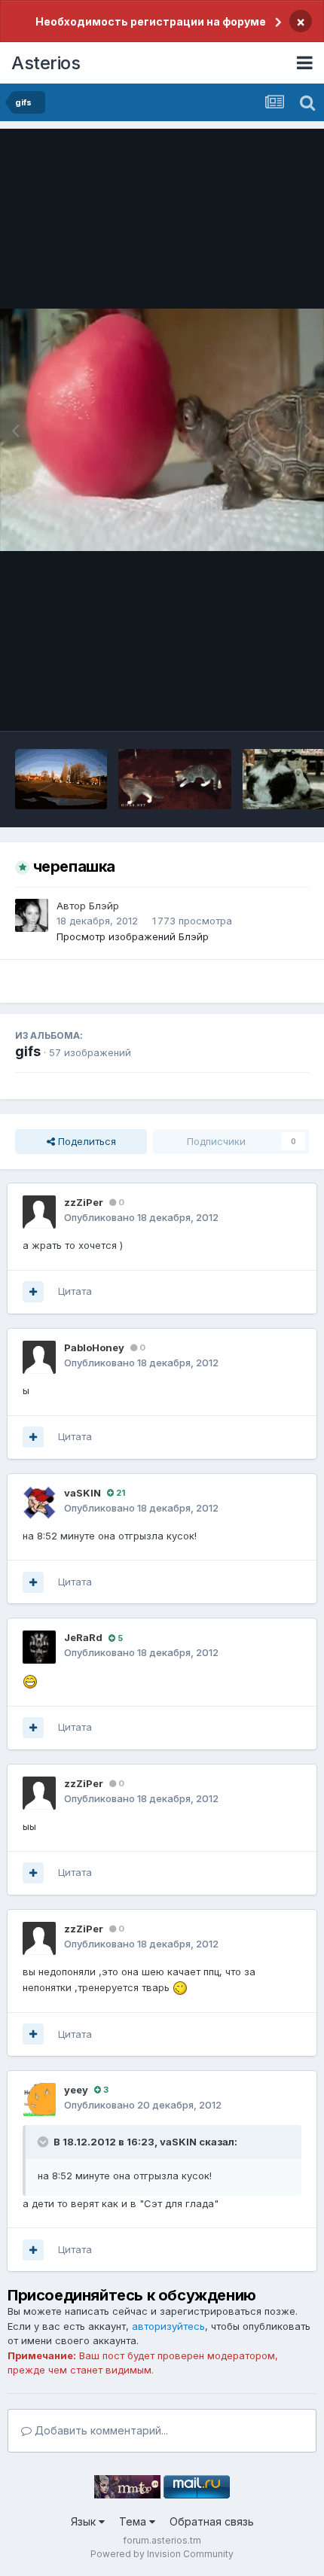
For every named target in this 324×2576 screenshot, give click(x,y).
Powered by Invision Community (162, 2554)
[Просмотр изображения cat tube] (175, 779)
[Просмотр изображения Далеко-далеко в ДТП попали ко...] (61, 779)
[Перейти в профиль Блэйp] (32, 915)
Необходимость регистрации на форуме (151, 21)
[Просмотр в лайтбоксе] (162, 430)
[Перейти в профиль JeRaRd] (39, 1647)
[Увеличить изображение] (30, 1680)
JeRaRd (83, 1637)
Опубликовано (141, 1217)
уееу (76, 2090)
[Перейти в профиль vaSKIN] (39, 1503)
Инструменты (258, 704)
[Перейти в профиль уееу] (39, 2099)
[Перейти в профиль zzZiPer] (39, 1212)
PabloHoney (94, 1347)
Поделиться (86, 1141)
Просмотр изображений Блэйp (133, 936)
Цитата (75, 1291)
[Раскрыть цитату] (44, 2142)
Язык (85, 2521)
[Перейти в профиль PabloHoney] (39, 1357)
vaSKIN (83, 1493)
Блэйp (104, 906)
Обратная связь (212, 2521)
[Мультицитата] (33, 1292)
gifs (28, 1051)
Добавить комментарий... (100, 2430)
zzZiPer (84, 1202)
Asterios (46, 63)
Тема (134, 2521)
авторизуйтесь (168, 2326)
